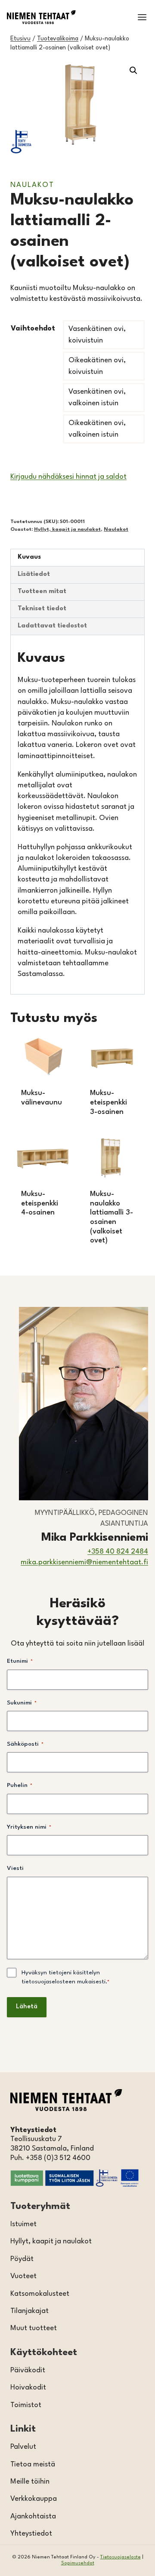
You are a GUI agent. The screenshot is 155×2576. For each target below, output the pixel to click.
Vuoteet (23, 2276)
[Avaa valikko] (142, 17)
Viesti (15, 1868)
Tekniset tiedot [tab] (42, 609)
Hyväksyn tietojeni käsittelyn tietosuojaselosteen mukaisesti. (65, 1977)
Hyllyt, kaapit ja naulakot (67, 529)
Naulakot (32, 185)
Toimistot (26, 2405)
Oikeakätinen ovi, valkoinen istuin (97, 429)
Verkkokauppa (34, 2499)
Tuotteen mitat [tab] (42, 592)
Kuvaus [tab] (29, 557)
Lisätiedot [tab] (34, 574)
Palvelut (23, 2447)
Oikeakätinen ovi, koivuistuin (97, 366)
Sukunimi (22, 1703)
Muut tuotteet (34, 2328)
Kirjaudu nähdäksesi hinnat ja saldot (68, 477)
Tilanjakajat (29, 2311)
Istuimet (23, 2224)
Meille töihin (30, 2482)
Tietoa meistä (33, 2464)
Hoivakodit (28, 2388)
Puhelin (20, 1785)
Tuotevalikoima (58, 39)
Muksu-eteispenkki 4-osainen (40, 1203)
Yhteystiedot (31, 2534)
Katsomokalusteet (40, 2294)
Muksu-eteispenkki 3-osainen (108, 1102)
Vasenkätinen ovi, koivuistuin (97, 335)
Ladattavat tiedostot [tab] (52, 626)
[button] (133, 70)
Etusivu (20, 39)
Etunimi (20, 1661)
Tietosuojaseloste (121, 2557)
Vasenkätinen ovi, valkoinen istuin (97, 398)
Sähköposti (25, 1744)
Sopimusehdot (78, 2563)
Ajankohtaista (33, 2516)
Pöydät (22, 2259)
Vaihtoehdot (33, 329)
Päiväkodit (28, 2370)
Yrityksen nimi (29, 1827)
